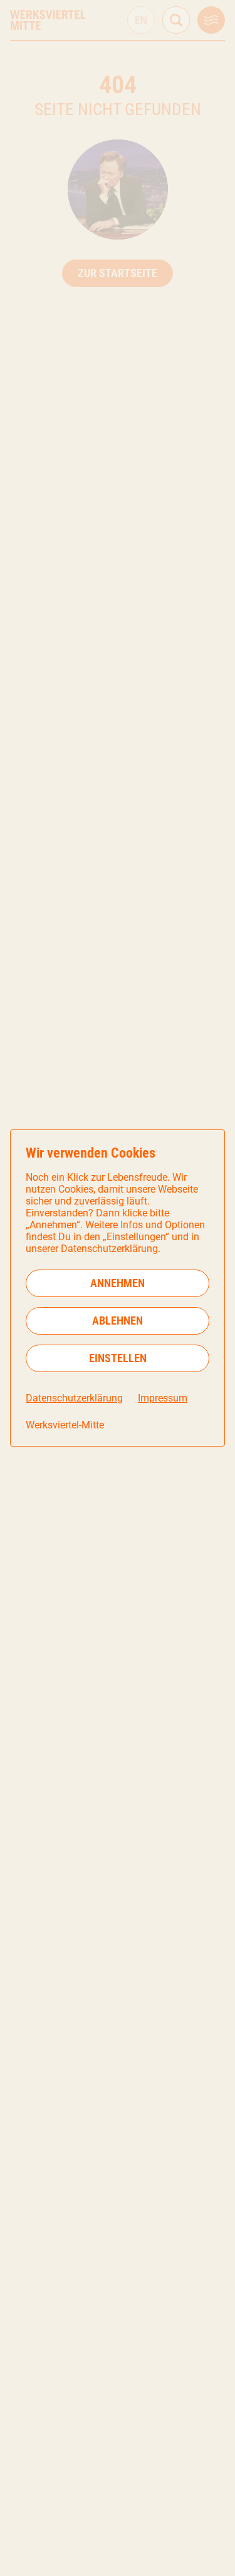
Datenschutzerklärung (74, 1398)
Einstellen (118, 1358)
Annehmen (118, 1283)
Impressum (163, 1398)
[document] (118, 1288)
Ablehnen (118, 1321)
